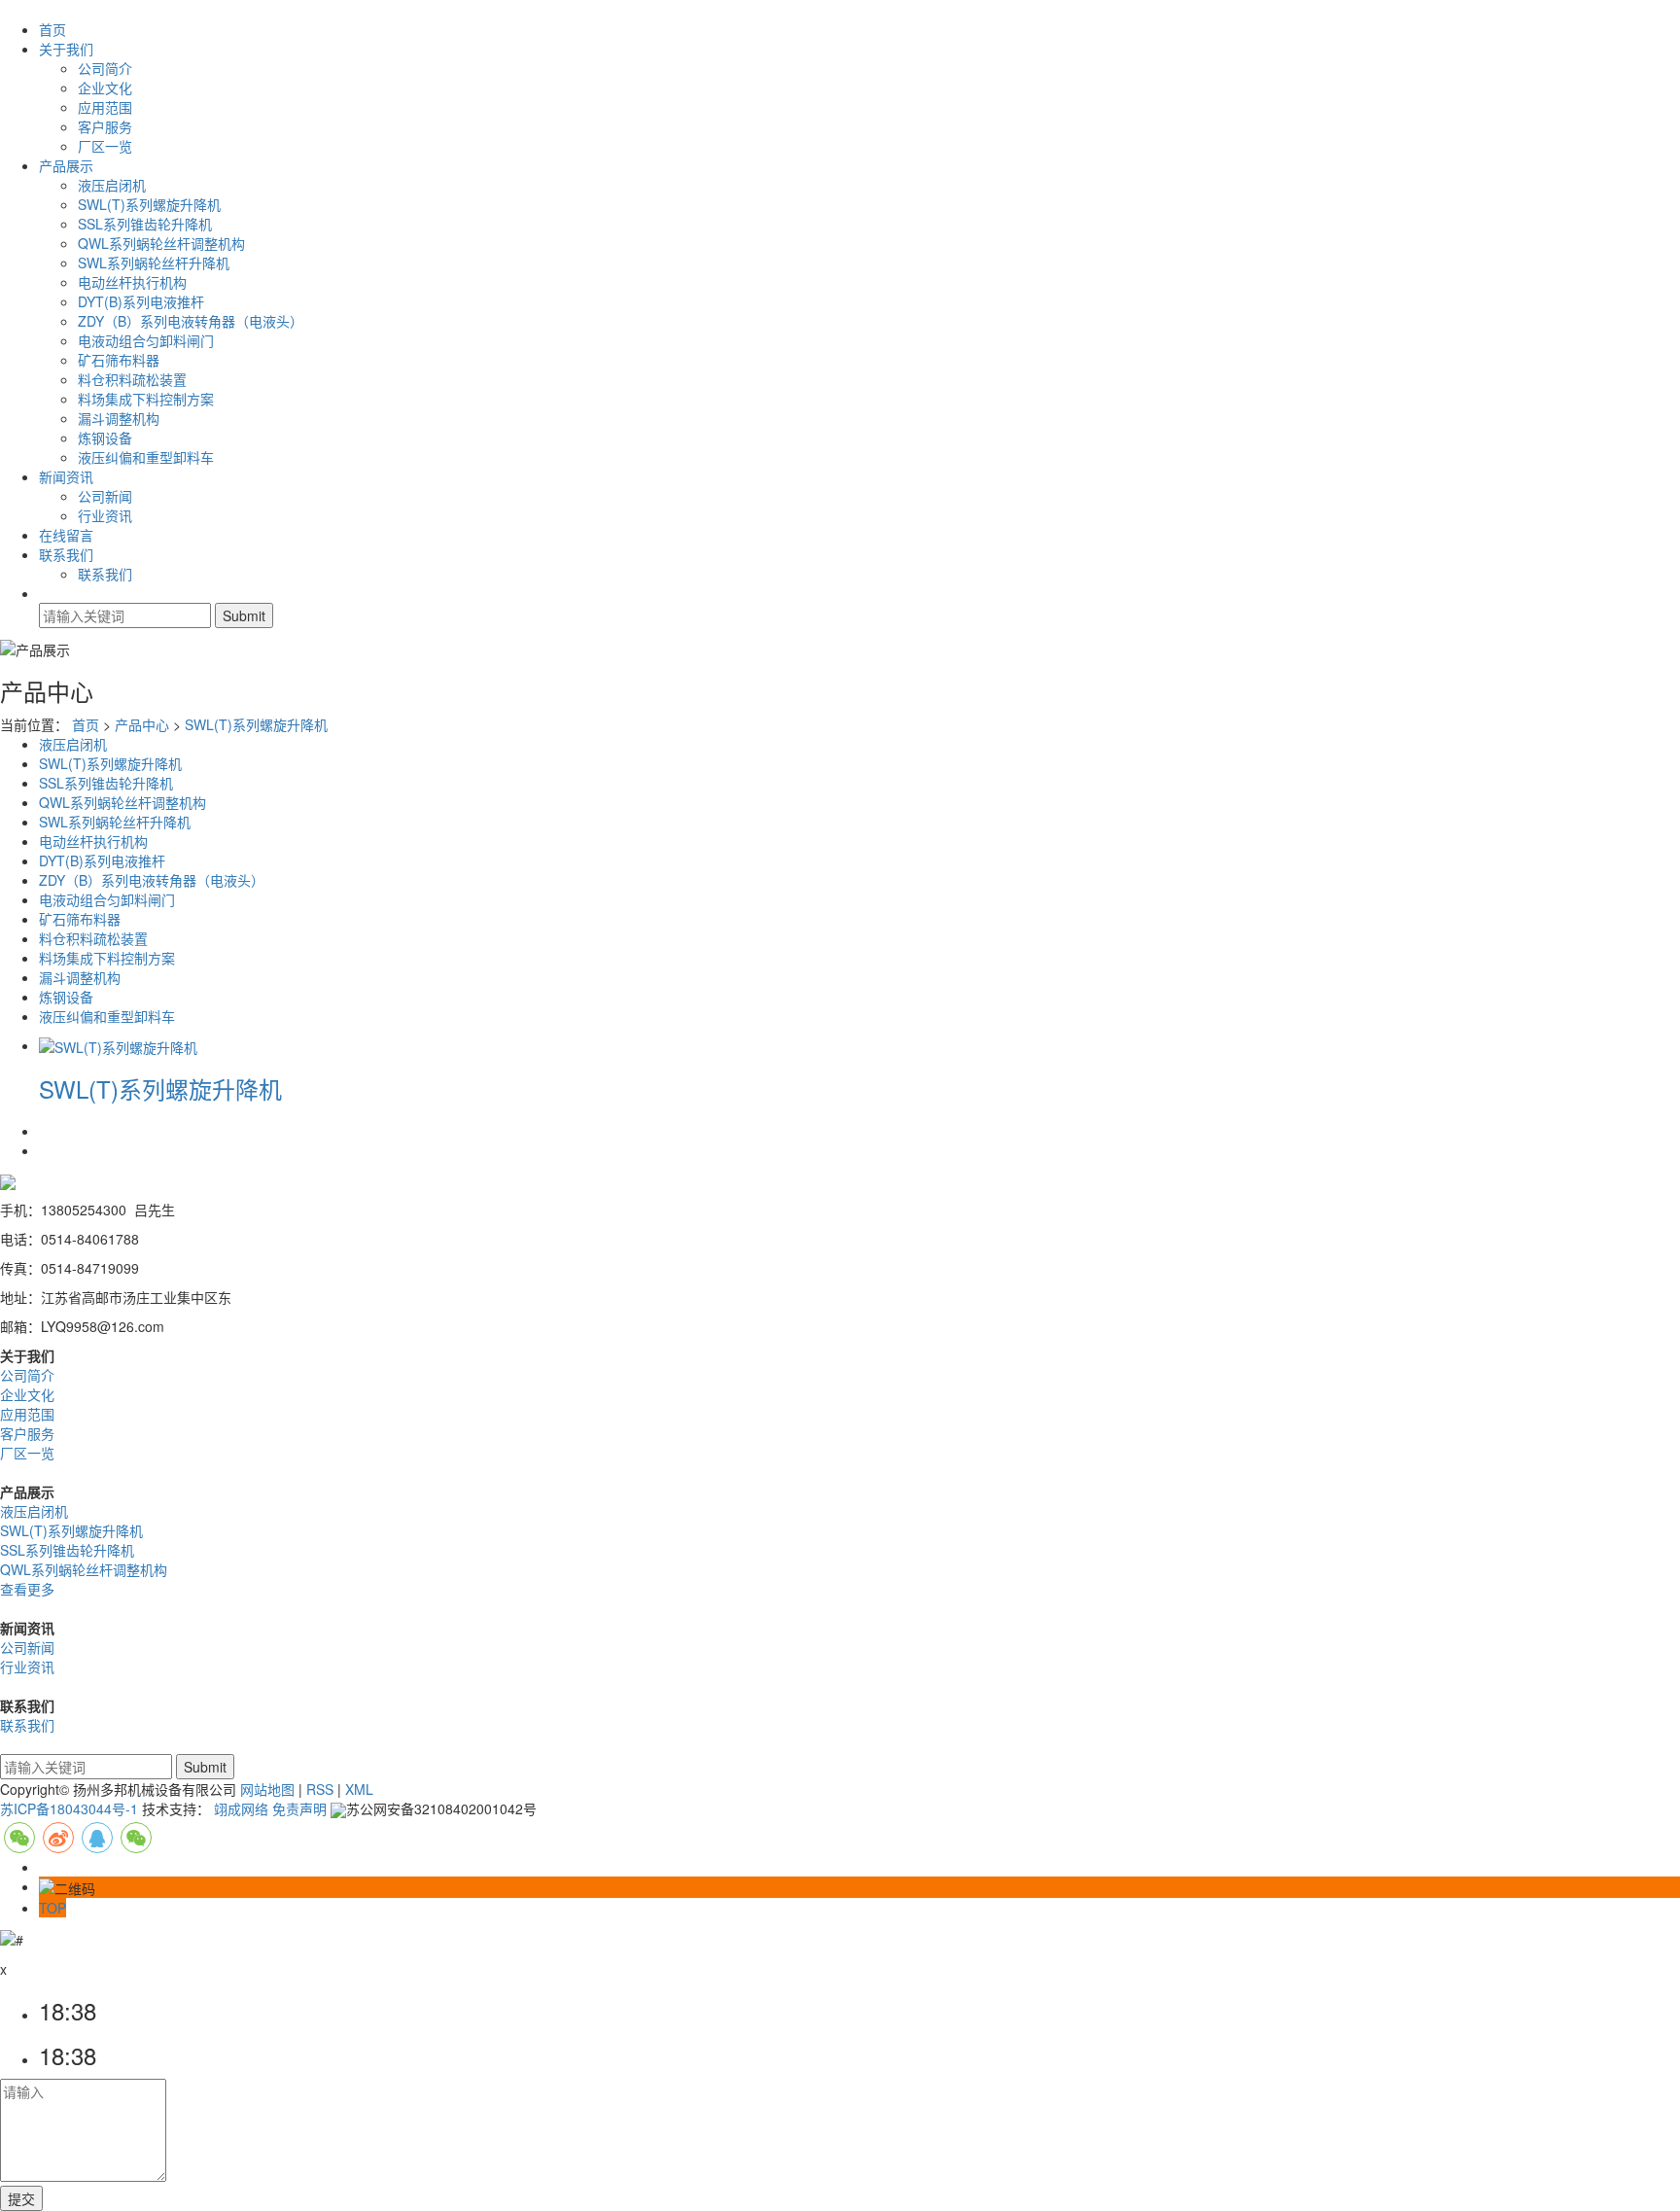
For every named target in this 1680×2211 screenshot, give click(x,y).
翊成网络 (241, 1808)
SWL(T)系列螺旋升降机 (149, 204)
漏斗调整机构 (119, 418)
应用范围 (105, 107)
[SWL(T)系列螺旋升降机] (118, 1045)
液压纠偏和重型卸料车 (146, 457)
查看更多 (27, 1589)
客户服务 (105, 126)
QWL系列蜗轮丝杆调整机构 (161, 243)
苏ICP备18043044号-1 (69, 1808)
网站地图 (267, 1789)
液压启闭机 (112, 185)
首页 (52, 29)
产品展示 (66, 165)
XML (359, 1789)
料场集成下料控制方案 (146, 399)
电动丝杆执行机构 (132, 282)
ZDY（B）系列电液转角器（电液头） (191, 321)
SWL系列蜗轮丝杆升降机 (154, 263)
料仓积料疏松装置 (132, 379)
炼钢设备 (105, 438)
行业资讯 (105, 515)
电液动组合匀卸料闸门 (146, 340)
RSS (320, 1789)
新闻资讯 (66, 476)
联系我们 (66, 554)
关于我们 (66, 49)
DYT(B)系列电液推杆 (141, 301)
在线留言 (66, 535)
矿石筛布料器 (119, 360)
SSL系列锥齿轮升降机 (145, 224)
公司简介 (105, 68)
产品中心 (142, 724)
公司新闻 (105, 496)
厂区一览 (105, 146)
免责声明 (299, 1808)
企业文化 (105, 88)
